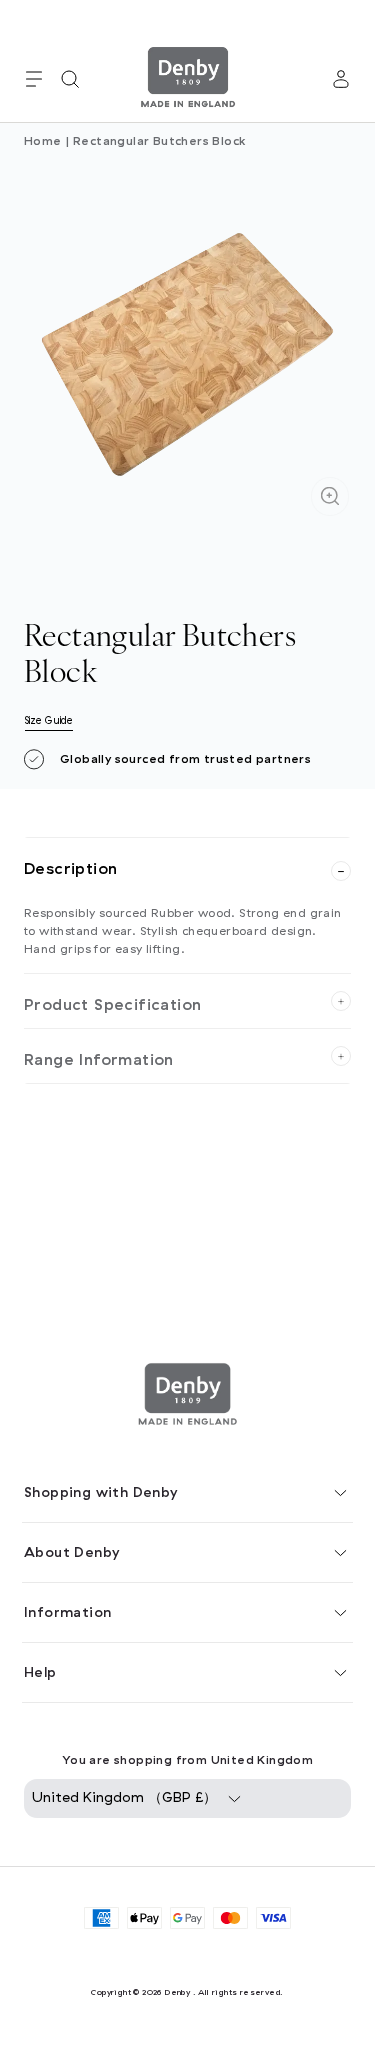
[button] (34, 79)
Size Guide (49, 720)
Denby (177, 1992)
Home (43, 141)
